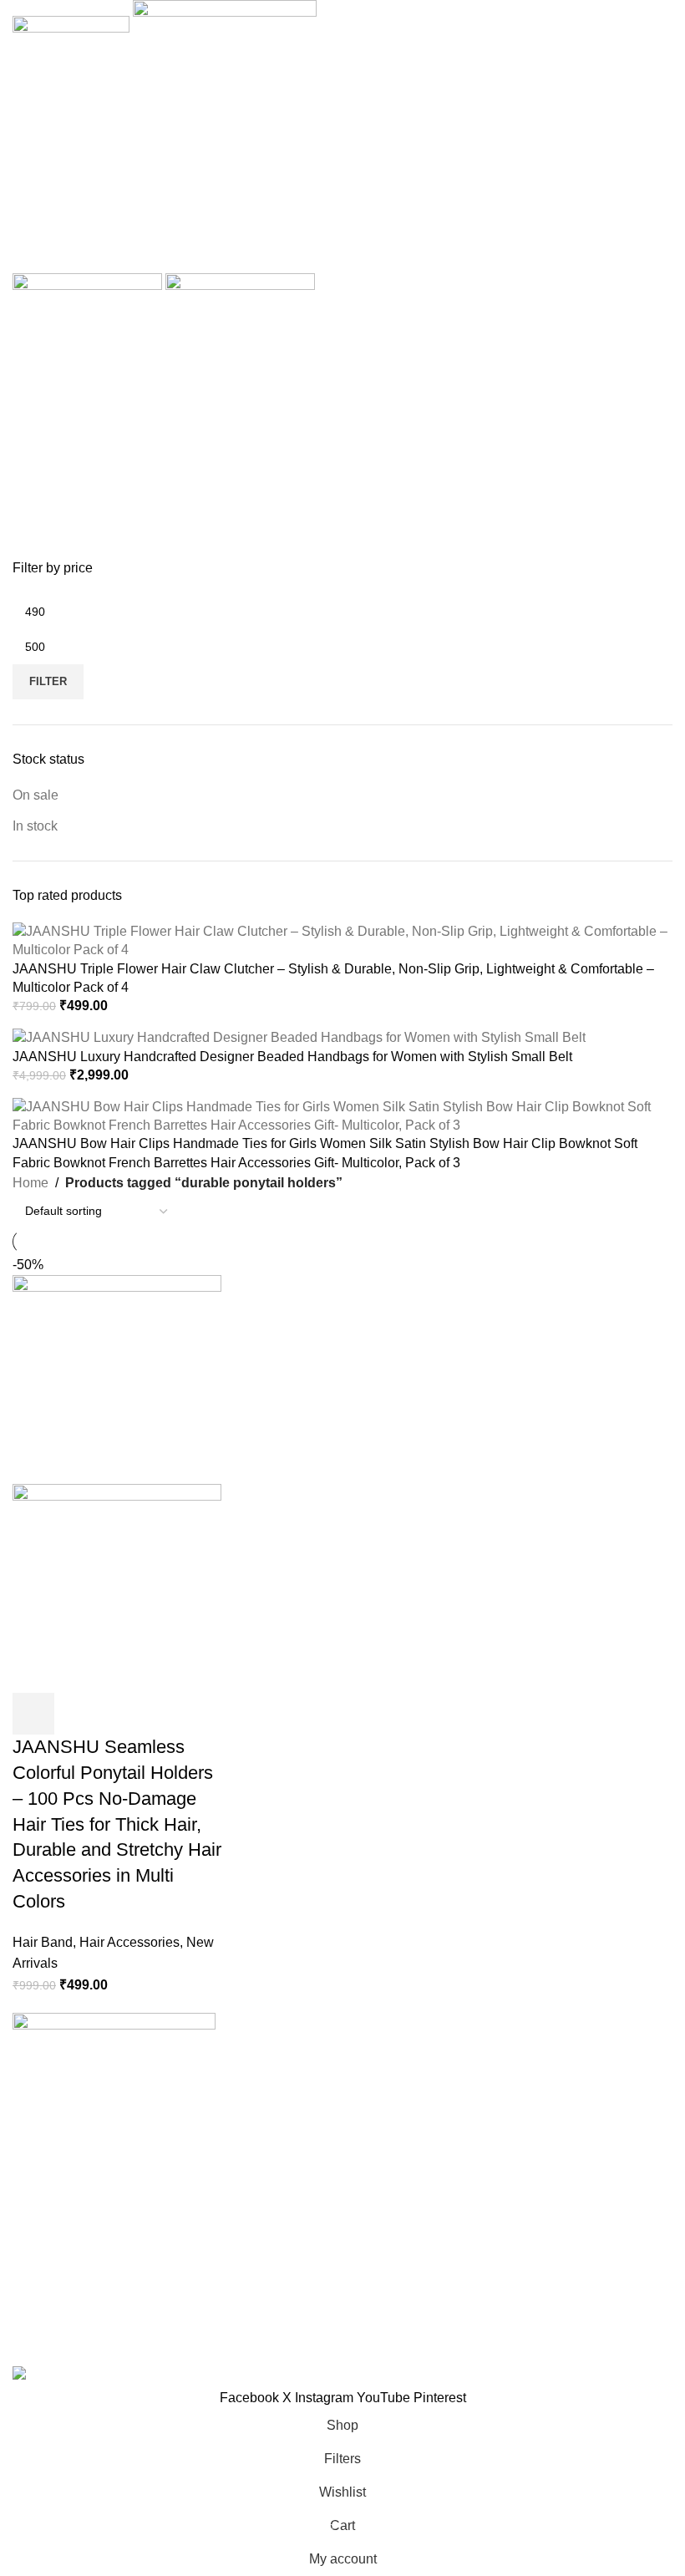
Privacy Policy (283, 2057)
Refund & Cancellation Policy (328, 2088)
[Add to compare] (124, 1714)
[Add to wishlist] (169, 1714)
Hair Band (43, 1942)
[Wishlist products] (342, 190)
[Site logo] (73, 41)
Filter (48, 681)
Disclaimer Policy (292, 2182)
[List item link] (114, 2208)
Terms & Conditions (299, 2119)
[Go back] (33, 397)
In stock (35, 826)
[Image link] (114, 2058)
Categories (47, 479)
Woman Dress (512, 2088)
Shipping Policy (287, 2150)
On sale (36, 795)
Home (30, 1183)
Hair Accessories (129, 1942)
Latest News (506, 2150)
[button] (33, 1714)
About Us (497, 2057)
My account (503, 2182)
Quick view (79, 1714)
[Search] (342, 156)
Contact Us (502, 2119)
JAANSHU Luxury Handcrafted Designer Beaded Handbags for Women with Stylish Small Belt (292, 1057)
